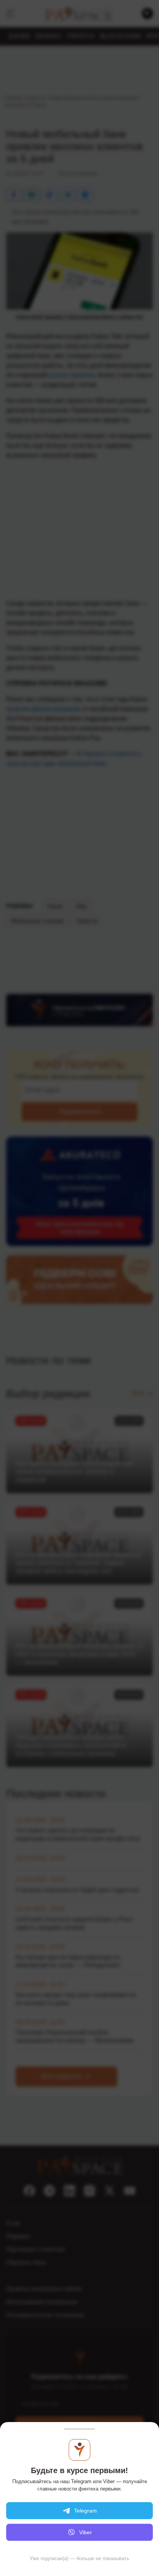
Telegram (85, 2511)
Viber (85, 2532)
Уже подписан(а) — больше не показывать (79, 2558)
